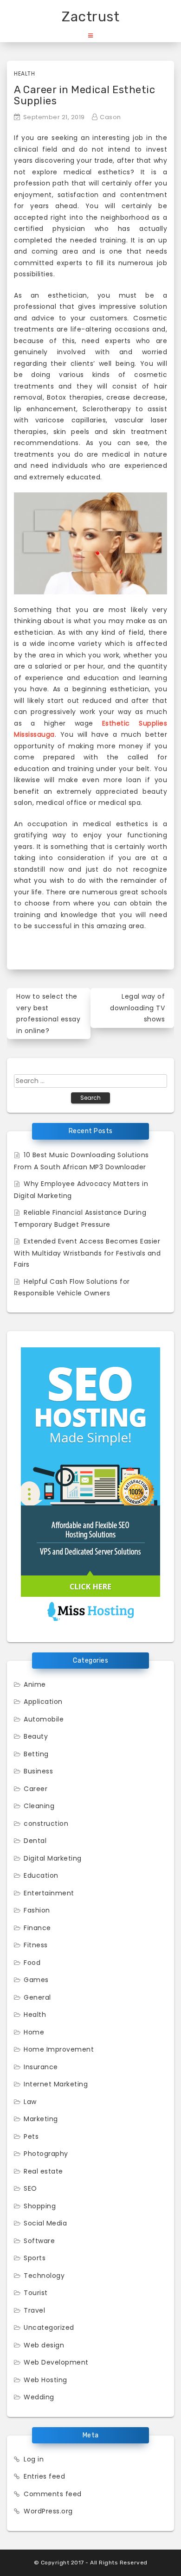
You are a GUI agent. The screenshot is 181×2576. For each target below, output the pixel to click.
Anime (35, 1684)
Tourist (36, 2293)
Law (30, 2102)
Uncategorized (49, 2327)
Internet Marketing (56, 2084)
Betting (36, 1754)
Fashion (37, 1910)
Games (36, 1980)
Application (43, 1702)
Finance (37, 1928)
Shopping (40, 2206)
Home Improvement (59, 2049)
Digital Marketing (53, 1858)
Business (38, 1771)
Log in (34, 2459)
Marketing (41, 2119)
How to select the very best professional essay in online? (48, 1014)
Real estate (43, 2171)
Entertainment (49, 1893)
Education (41, 1875)
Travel (34, 2310)
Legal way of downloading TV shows (137, 1008)
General (37, 1997)
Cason (110, 117)
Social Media (45, 2223)
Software (39, 2241)
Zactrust (90, 17)
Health (24, 73)
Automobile (44, 1719)
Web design (44, 2345)
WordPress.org (48, 2511)
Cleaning (39, 1806)
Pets (31, 2136)
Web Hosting (45, 2380)
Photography (46, 2154)
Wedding (39, 2397)
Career (36, 1789)
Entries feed (44, 2476)
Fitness (36, 1945)
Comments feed (53, 2494)
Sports (35, 2258)
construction (46, 1824)
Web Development (56, 2362)
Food (32, 1963)
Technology (44, 2276)
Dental (35, 1841)
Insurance (41, 2067)
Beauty (36, 1736)
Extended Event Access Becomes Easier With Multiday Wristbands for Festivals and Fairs (87, 1253)
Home (34, 2032)
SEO (30, 2188)
